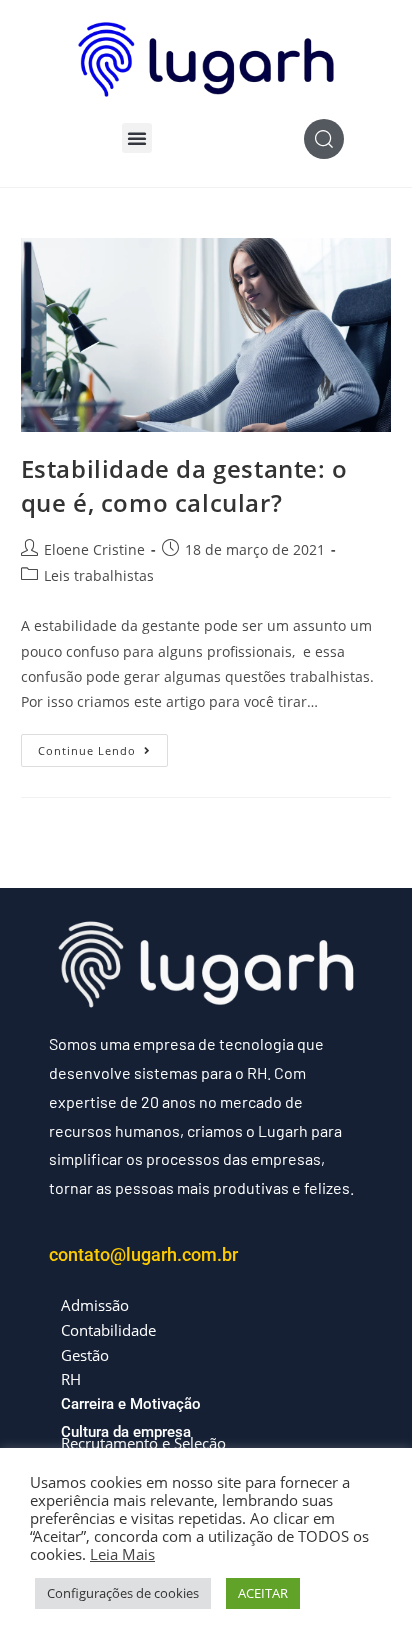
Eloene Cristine (94, 549)
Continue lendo (103, 746)
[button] (137, 138)
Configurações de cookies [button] (123, 1593)
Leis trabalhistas (99, 575)
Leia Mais (122, 1554)
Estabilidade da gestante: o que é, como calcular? (184, 485)
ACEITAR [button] (263, 1593)
